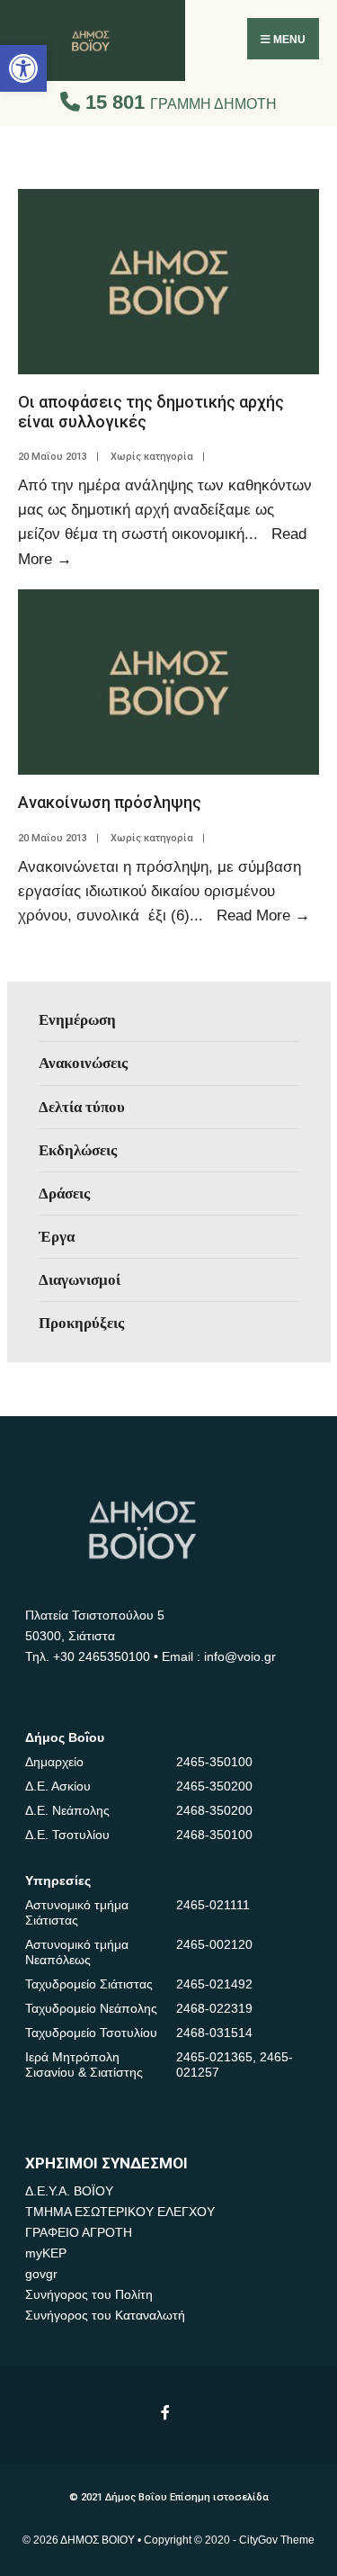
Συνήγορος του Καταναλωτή (105, 2315)
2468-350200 (214, 1810)
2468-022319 (214, 2008)
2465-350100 (214, 1762)
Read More (263, 915)
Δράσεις (64, 1193)
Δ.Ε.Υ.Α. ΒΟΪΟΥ (69, 2191)
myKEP (46, 2253)
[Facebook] (167, 2412)
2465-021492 (214, 1984)
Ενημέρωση (77, 1019)
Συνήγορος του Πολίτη (89, 2294)
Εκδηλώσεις (78, 1150)
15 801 (178, 102)
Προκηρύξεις (81, 1323)
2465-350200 (214, 1786)
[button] (23, 68)
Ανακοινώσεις (83, 1063)
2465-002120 (214, 1944)
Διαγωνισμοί (80, 1279)
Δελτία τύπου (82, 1107)
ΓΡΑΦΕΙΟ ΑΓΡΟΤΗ (79, 2232)
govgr (41, 2274)
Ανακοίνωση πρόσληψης (110, 802)
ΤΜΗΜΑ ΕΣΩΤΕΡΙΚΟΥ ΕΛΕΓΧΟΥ (120, 2212)
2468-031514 (214, 2033)
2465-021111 (213, 1905)
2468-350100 (214, 1835)
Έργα (57, 1236)
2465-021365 (214, 2057)
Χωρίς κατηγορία (152, 457)
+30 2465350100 (102, 1656)
